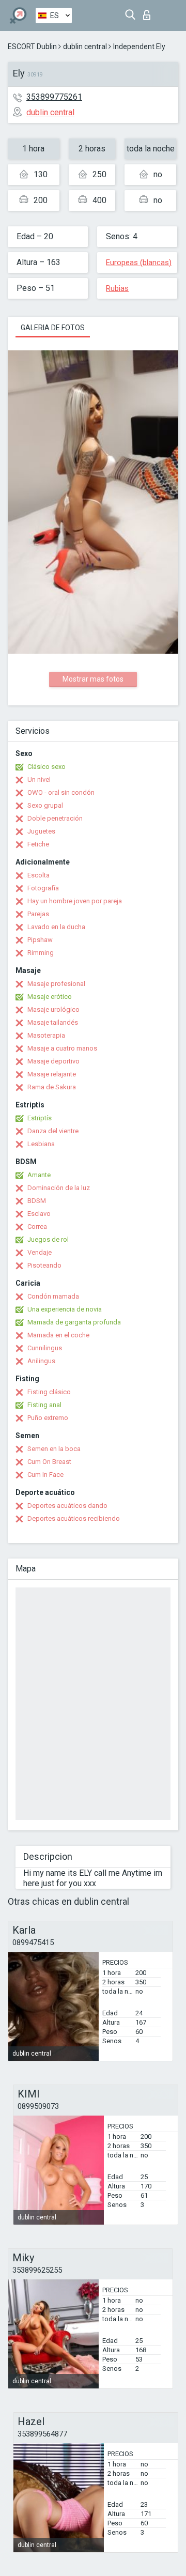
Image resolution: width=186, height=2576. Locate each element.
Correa (37, 1227)
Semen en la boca (54, 1449)
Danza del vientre (53, 1131)
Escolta (38, 875)
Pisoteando (44, 1265)
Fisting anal (44, 1405)
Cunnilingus (45, 1348)
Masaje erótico (50, 997)
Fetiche (38, 844)
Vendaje (40, 1252)
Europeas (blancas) (139, 263)
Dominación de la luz (59, 1188)
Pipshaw (40, 940)
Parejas (38, 914)
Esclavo (39, 1214)
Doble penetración (55, 818)
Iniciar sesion (149, 12)
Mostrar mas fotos (93, 679)
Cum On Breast (49, 1462)
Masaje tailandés (53, 1022)
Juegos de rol (48, 1239)
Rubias (117, 288)
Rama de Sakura (52, 1087)
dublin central (85, 47)
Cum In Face (45, 1475)
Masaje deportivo (53, 1061)
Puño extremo (48, 1418)
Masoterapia (46, 1035)
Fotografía (43, 888)
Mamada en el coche (58, 1335)
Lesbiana (41, 1144)
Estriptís (40, 1118)
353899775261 (54, 97)
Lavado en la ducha (56, 927)
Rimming (41, 953)
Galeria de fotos (53, 328)
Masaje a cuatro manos (62, 1048)
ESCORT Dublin (32, 47)
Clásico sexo (47, 767)
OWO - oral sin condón (61, 792)
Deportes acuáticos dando (67, 1506)
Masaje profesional (56, 984)
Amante (39, 1175)
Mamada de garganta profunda (74, 1322)
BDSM (37, 1201)
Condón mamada (53, 1296)
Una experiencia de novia (65, 1309)
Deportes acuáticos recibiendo (74, 1518)
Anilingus (41, 1361)
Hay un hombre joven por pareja (75, 901)
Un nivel (39, 780)
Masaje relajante (52, 1074)
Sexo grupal (45, 805)
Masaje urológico (53, 1009)
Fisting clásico (49, 1392)
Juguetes (41, 831)
